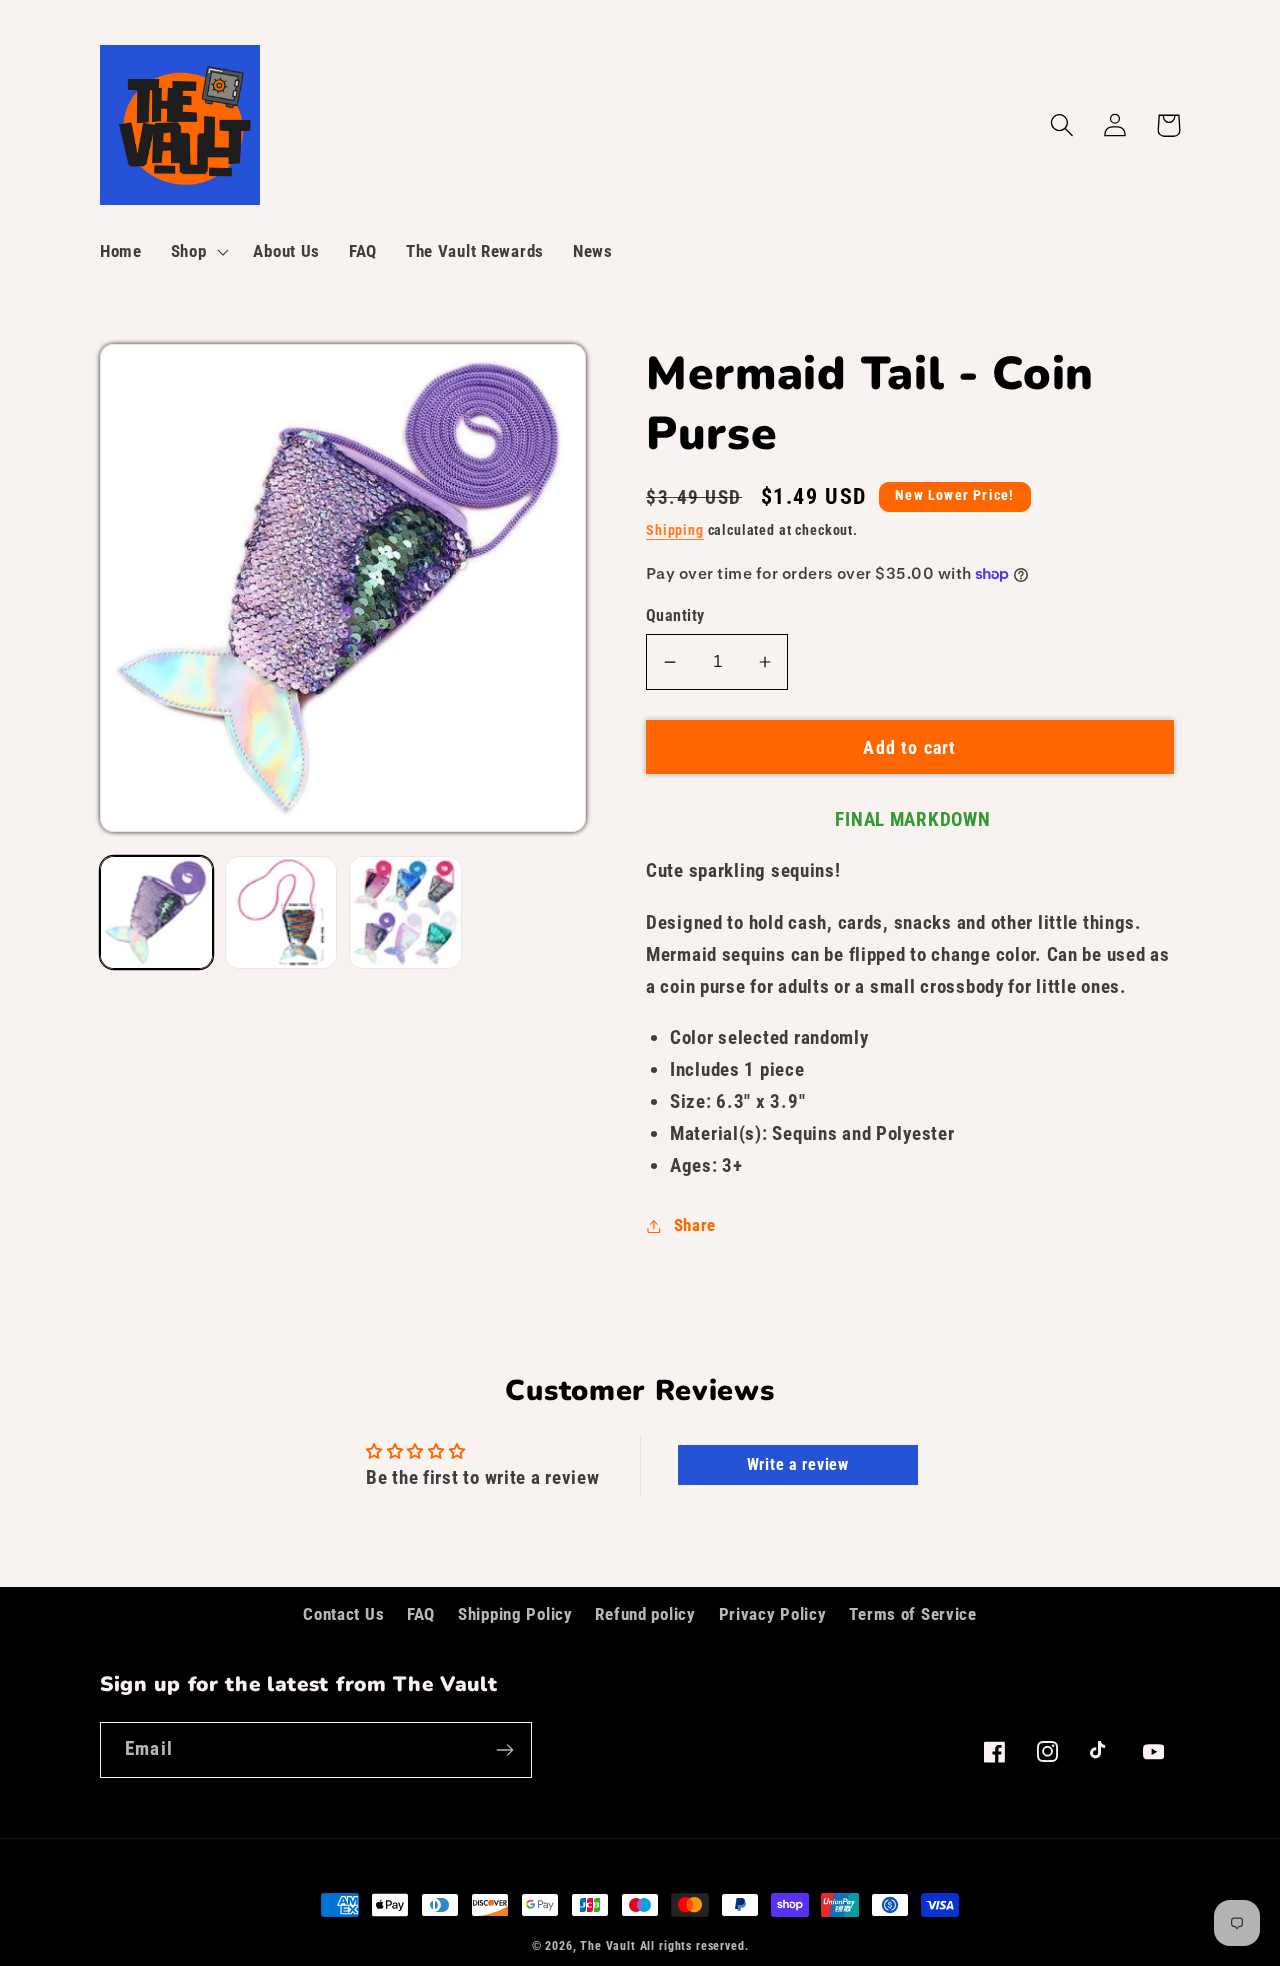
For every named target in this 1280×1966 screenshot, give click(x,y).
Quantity (675, 616)
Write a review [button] (798, 1464)
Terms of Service (913, 1614)
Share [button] (695, 1225)
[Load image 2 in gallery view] (281, 912)
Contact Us (343, 1614)
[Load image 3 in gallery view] (405, 912)
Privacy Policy (773, 1614)
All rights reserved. (694, 1946)
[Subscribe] (504, 1750)
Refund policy (645, 1614)
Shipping (675, 530)
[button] (197, 252)
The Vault (608, 1946)
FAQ (421, 1614)
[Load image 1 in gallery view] (156, 912)
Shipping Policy (515, 1614)
